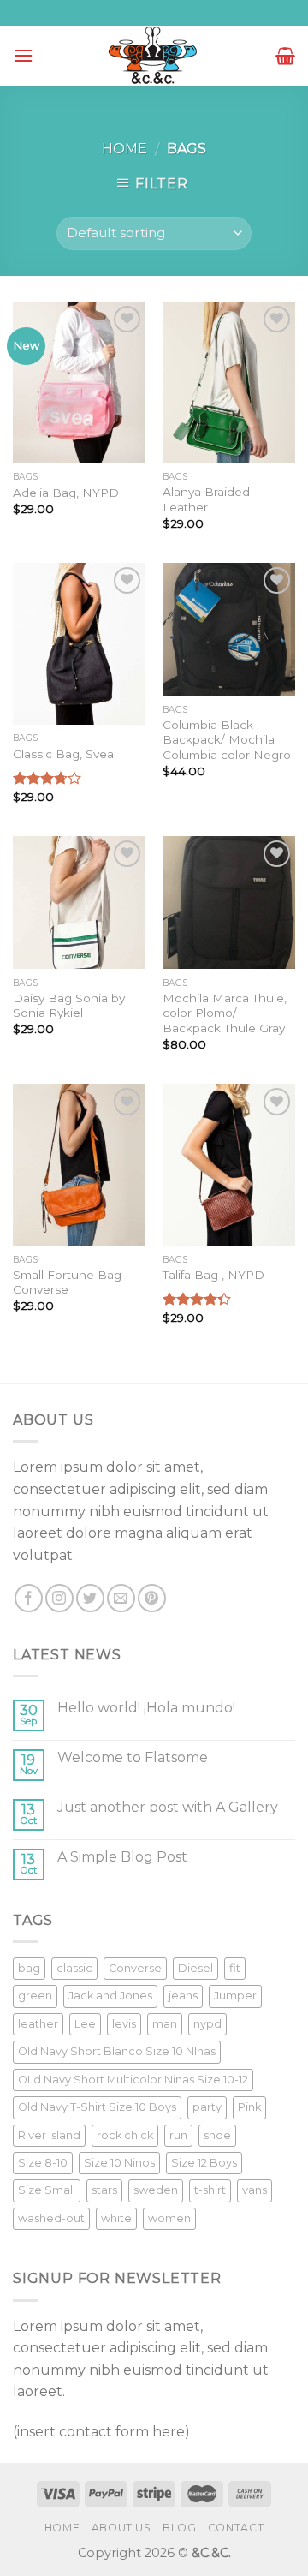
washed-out (51, 2218)
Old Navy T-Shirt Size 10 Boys (97, 2107)
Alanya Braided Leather (206, 499)
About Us (121, 2528)
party (207, 2107)
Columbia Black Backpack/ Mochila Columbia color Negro (227, 740)
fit (235, 1968)
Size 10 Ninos (119, 2163)
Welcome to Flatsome (133, 1757)
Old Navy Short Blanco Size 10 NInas (117, 2051)
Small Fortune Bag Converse (67, 1282)
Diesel (195, 1968)
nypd (207, 2024)
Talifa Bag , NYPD (213, 1275)
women (169, 2218)
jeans (183, 1996)
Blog (179, 2528)
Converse (135, 1968)
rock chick (125, 2135)
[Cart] (285, 56)
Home (124, 149)
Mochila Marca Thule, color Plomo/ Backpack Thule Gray (225, 1013)
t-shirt (210, 2190)
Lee (85, 2024)
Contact (236, 2528)
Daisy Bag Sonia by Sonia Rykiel (69, 1006)
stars (104, 2190)
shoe (217, 2135)
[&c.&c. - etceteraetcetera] (154, 56)
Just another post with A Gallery (168, 1807)
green (35, 1996)
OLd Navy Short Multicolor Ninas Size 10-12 (133, 2080)
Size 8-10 (43, 2163)
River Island (49, 2135)
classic (74, 1968)
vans (255, 2190)
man (165, 2024)
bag (29, 1968)
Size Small (47, 2190)
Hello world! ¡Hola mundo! (146, 1708)
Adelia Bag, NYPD (66, 493)
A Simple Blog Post (122, 1857)
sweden (156, 2190)
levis (124, 2024)
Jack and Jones (110, 1996)
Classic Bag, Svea (63, 754)
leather (38, 2024)
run (178, 2135)
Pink (249, 2107)
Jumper (235, 1996)
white (116, 2218)
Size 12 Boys (204, 2163)
